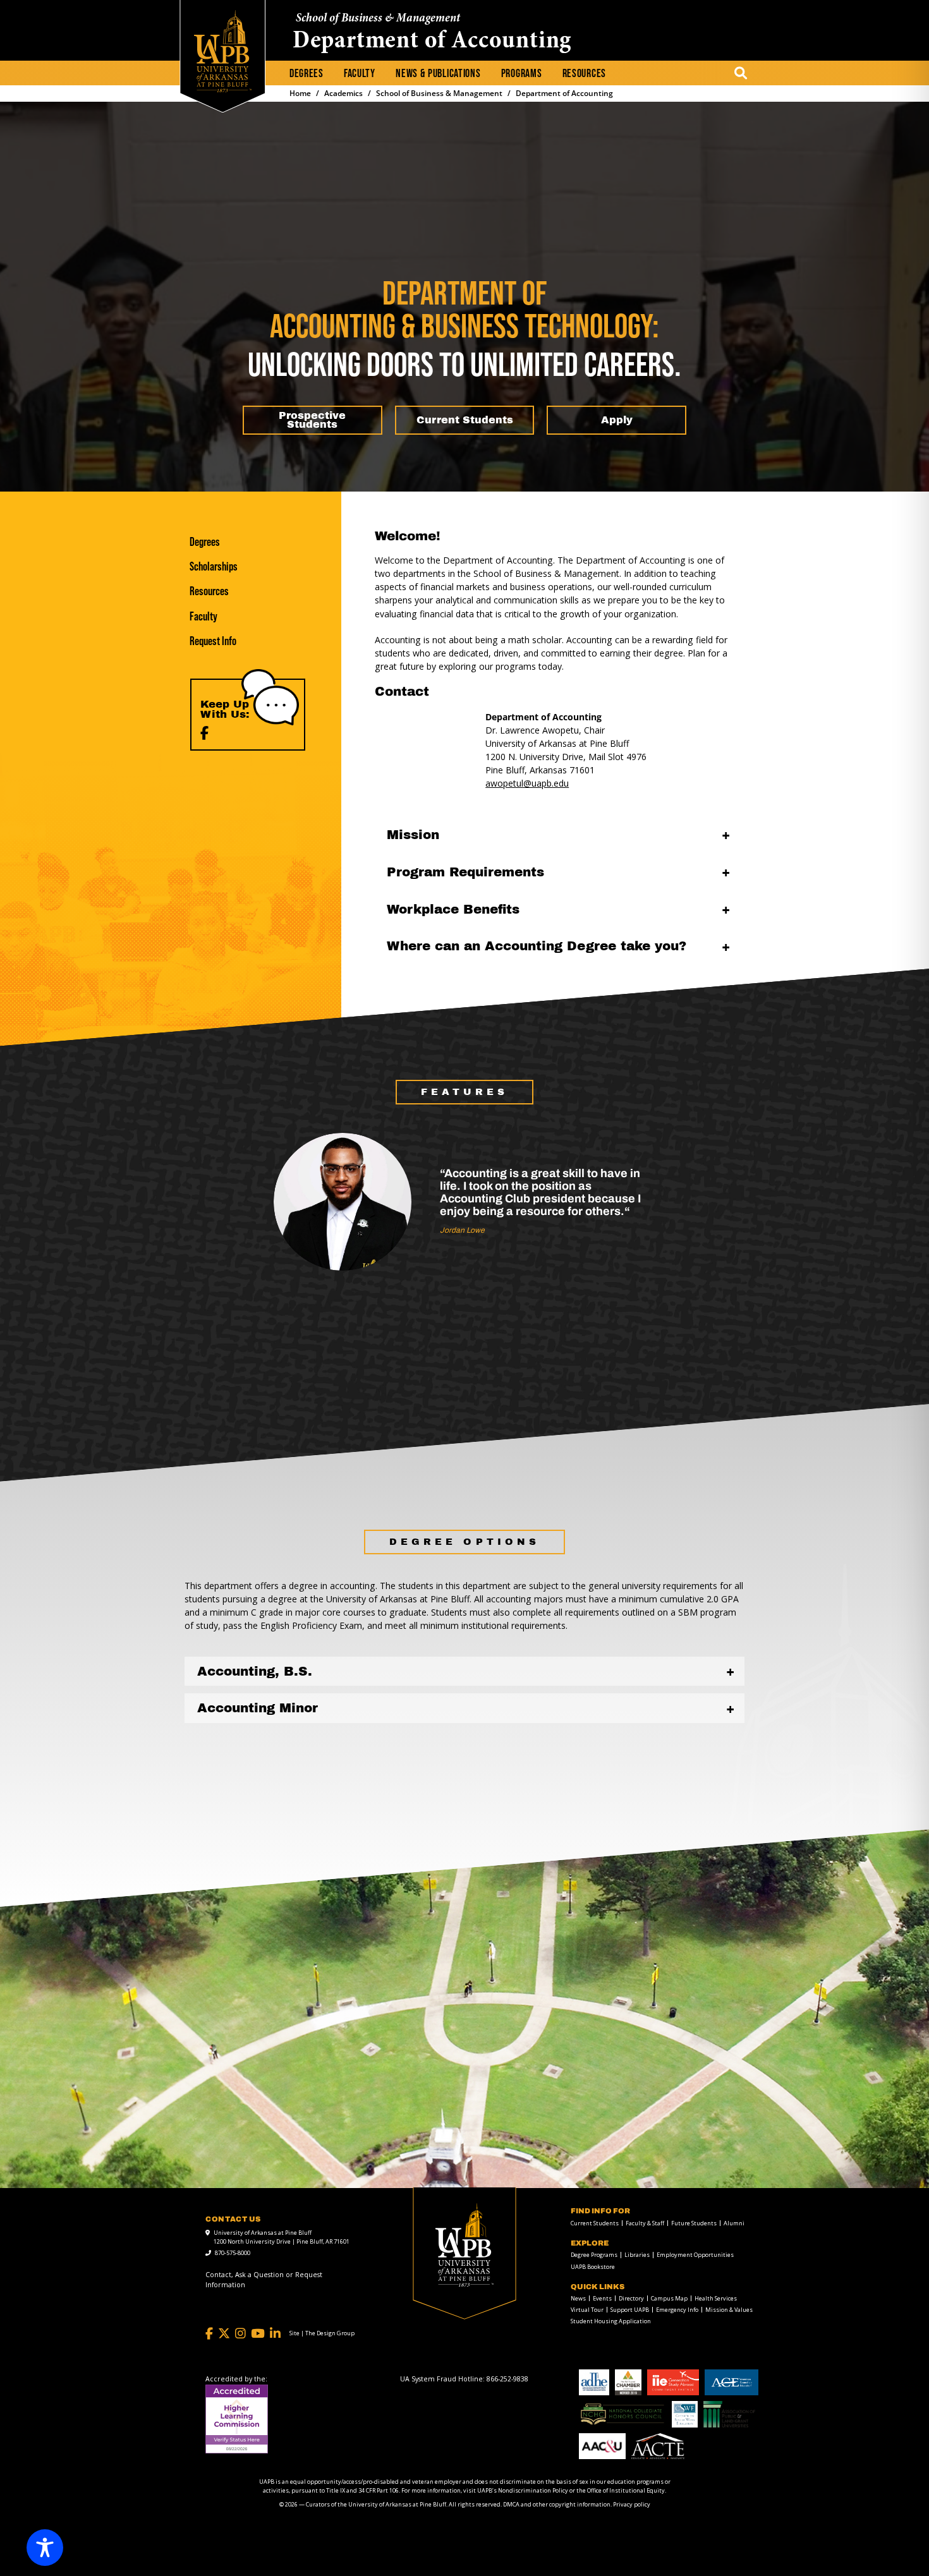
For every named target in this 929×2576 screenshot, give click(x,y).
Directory (631, 2298)
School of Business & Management (378, 19)
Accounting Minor (258, 1708)
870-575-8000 (233, 2253)
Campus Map (669, 2298)
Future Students (694, 2223)
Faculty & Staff (645, 2223)
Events (602, 2298)
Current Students (595, 2223)
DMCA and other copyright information (557, 2504)
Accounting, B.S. (255, 1671)
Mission (413, 835)
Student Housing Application (611, 2321)
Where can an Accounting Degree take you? (537, 946)
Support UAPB (630, 2310)
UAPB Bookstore (593, 2267)
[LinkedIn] (275, 2334)
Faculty (360, 74)
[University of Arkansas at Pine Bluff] (223, 51)
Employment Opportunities (695, 2255)
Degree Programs (594, 2255)
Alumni (734, 2223)
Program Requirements (465, 872)
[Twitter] (224, 2334)
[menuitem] (307, 74)
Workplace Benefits (453, 909)
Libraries (637, 2255)
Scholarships (214, 566)
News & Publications (438, 74)
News (578, 2298)
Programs (522, 74)
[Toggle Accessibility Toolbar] (45, 2548)
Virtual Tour (587, 2310)
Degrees (307, 74)
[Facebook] (204, 733)
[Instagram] (240, 2334)
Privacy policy (632, 2504)
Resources (584, 74)
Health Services (716, 2298)
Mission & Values (729, 2310)
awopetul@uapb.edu (527, 783)
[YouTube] (258, 2334)
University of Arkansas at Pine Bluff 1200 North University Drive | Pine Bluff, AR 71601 (282, 2237)
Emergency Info (677, 2310)
